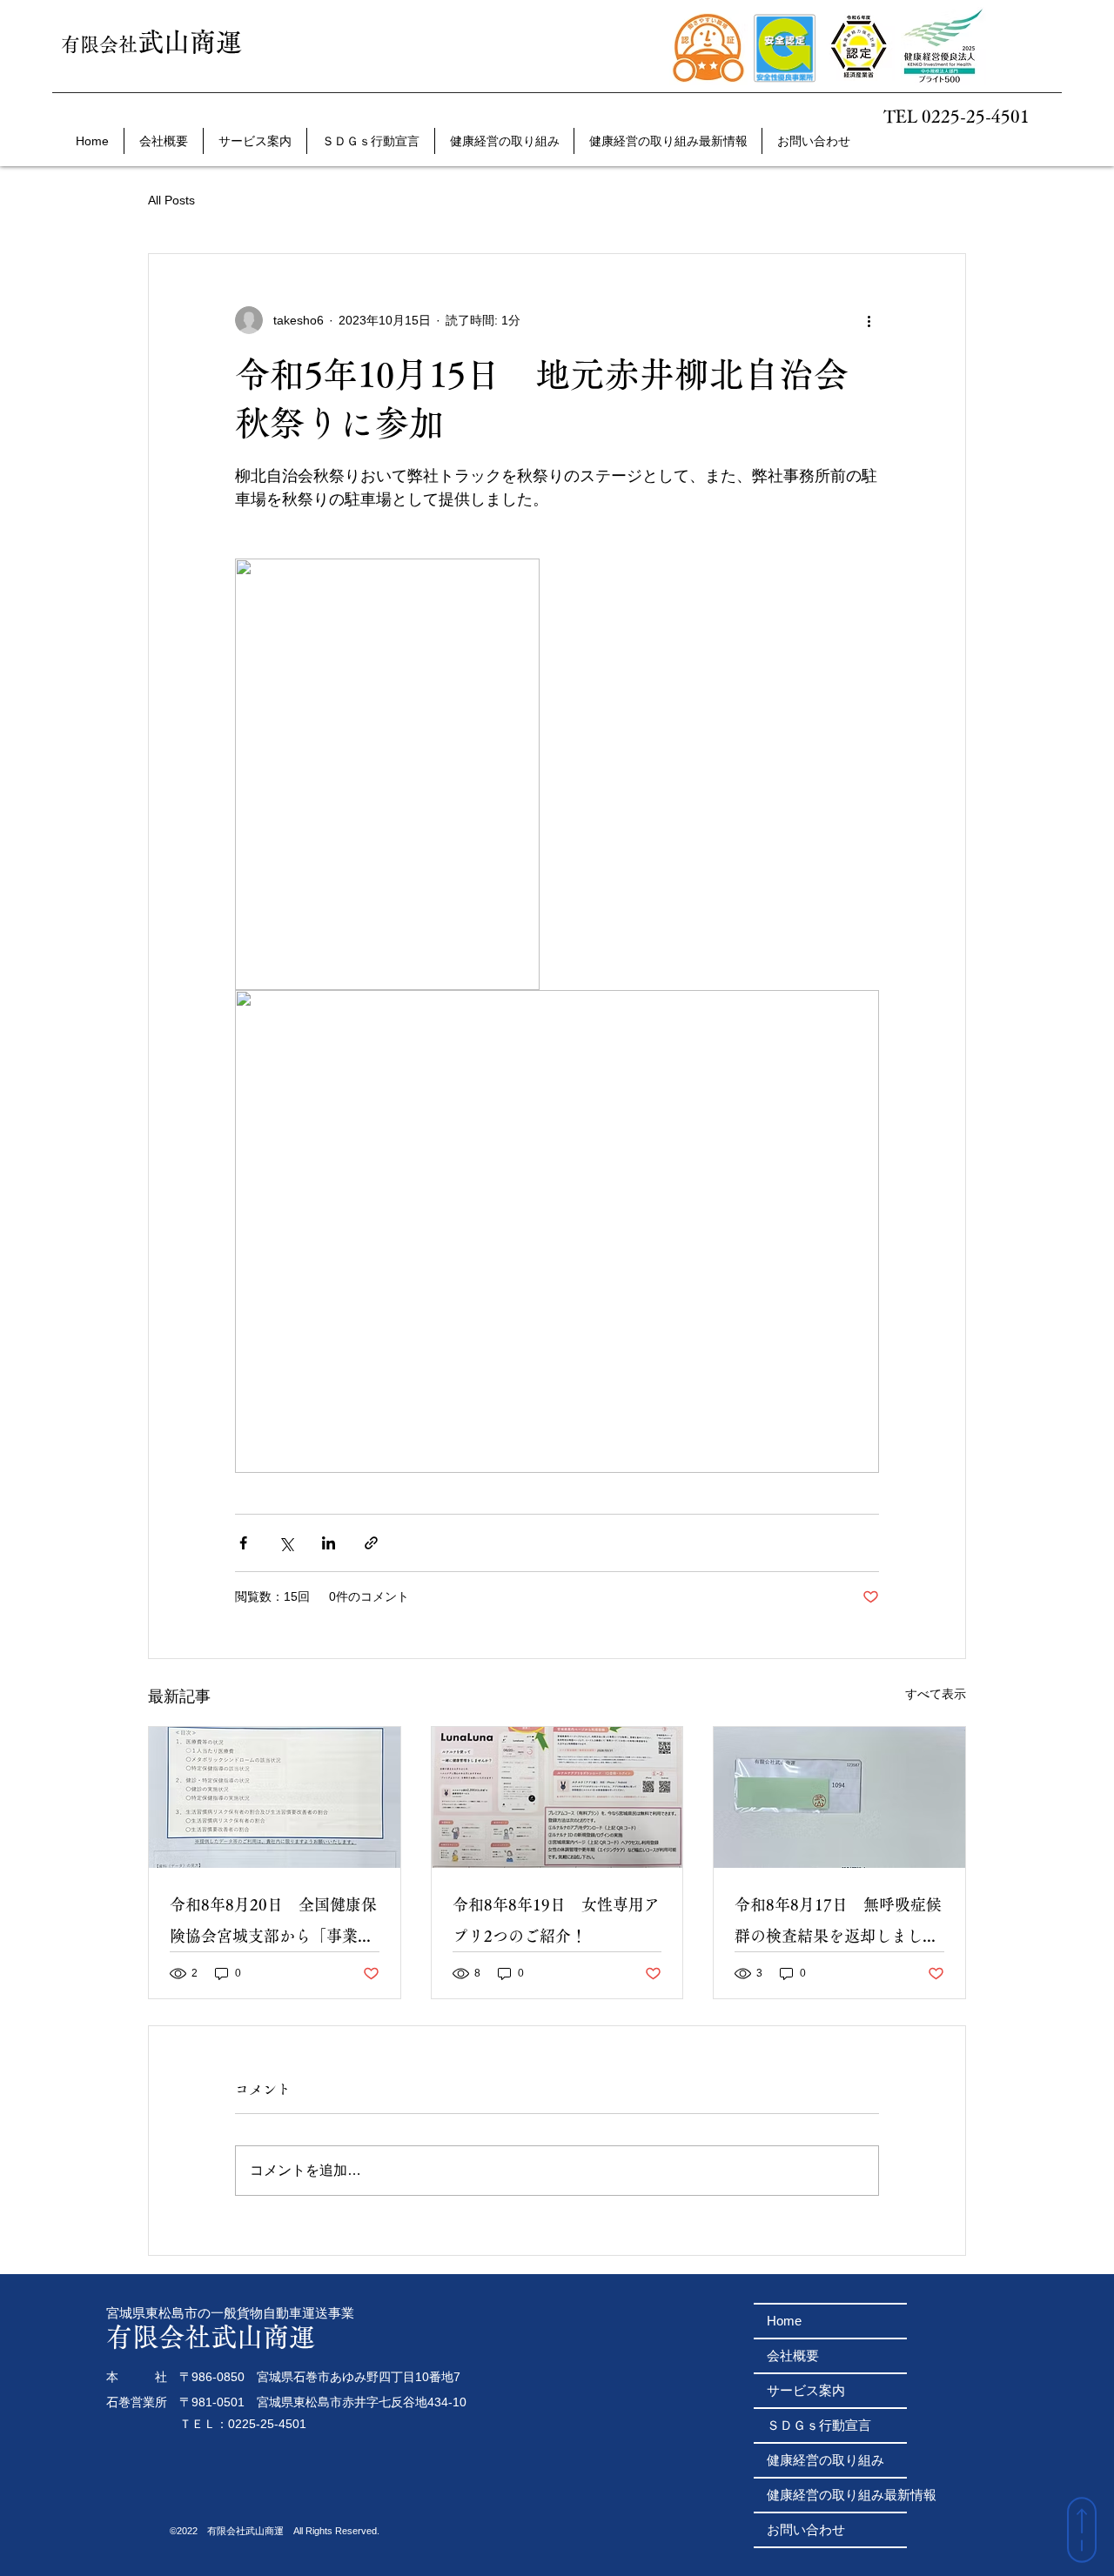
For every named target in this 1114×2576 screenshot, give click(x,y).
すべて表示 (936, 1694)
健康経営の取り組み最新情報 (837, 2495)
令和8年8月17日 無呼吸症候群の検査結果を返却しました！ (838, 1924)
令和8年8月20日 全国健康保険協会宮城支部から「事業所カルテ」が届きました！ (273, 1924)
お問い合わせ (806, 2529)
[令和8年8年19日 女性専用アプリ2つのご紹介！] (557, 1797)
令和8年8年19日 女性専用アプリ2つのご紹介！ (556, 1920)
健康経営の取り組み (825, 2460)
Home (784, 2321)
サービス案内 (806, 2390)
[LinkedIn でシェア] (329, 1543)
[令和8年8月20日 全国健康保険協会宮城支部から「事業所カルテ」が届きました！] (275, 1797)
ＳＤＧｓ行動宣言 (819, 2425)
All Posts (171, 200)
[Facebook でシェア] (243, 1543)
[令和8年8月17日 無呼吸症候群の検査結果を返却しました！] (839, 1797)
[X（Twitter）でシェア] (286, 1543)
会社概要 (793, 2355)
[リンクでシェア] (371, 1543)
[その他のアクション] (869, 320)
